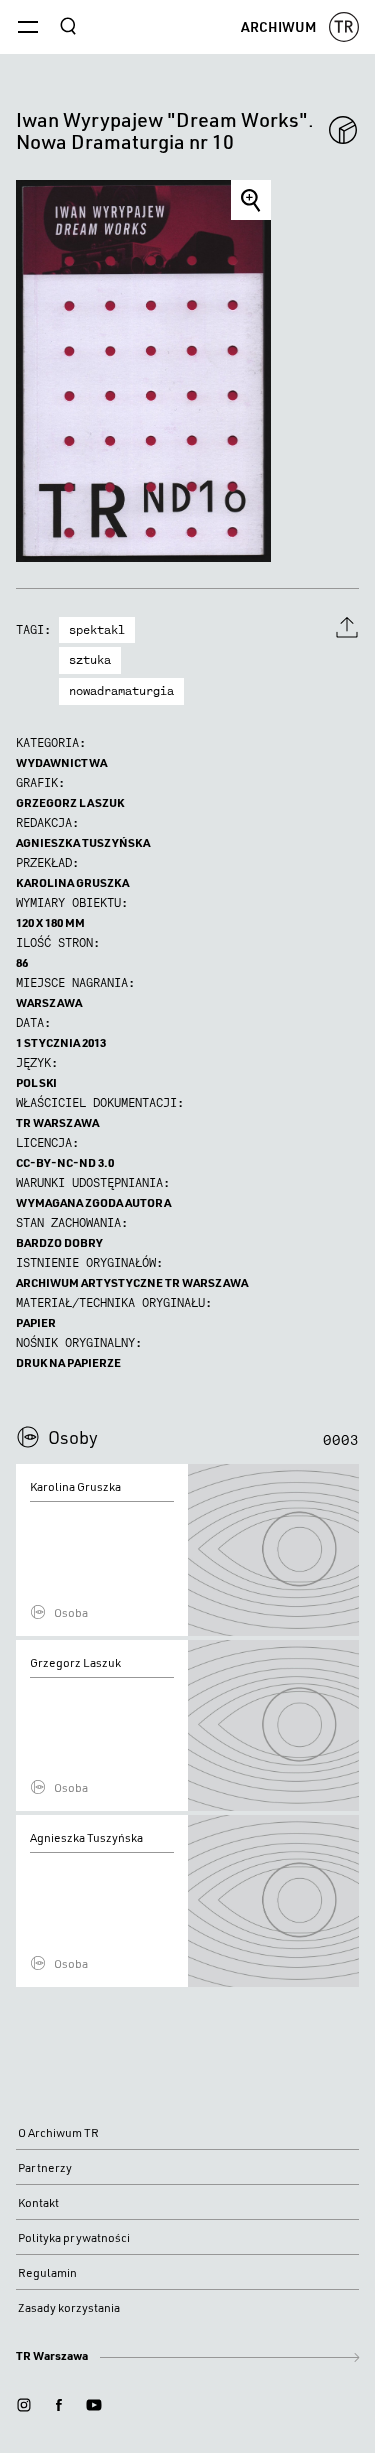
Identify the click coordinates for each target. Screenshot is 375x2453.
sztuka (90, 660)
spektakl (97, 630)
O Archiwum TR (58, 2132)
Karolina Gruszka (72, 882)
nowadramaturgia (121, 691)
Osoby (73, 1437)
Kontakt (38, 2202)
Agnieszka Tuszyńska (83, 842)
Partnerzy (45, 2167)
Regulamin (47, 2272)
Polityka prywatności (74, 2237)
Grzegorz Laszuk (70, 802)
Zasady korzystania (69, 2307)
